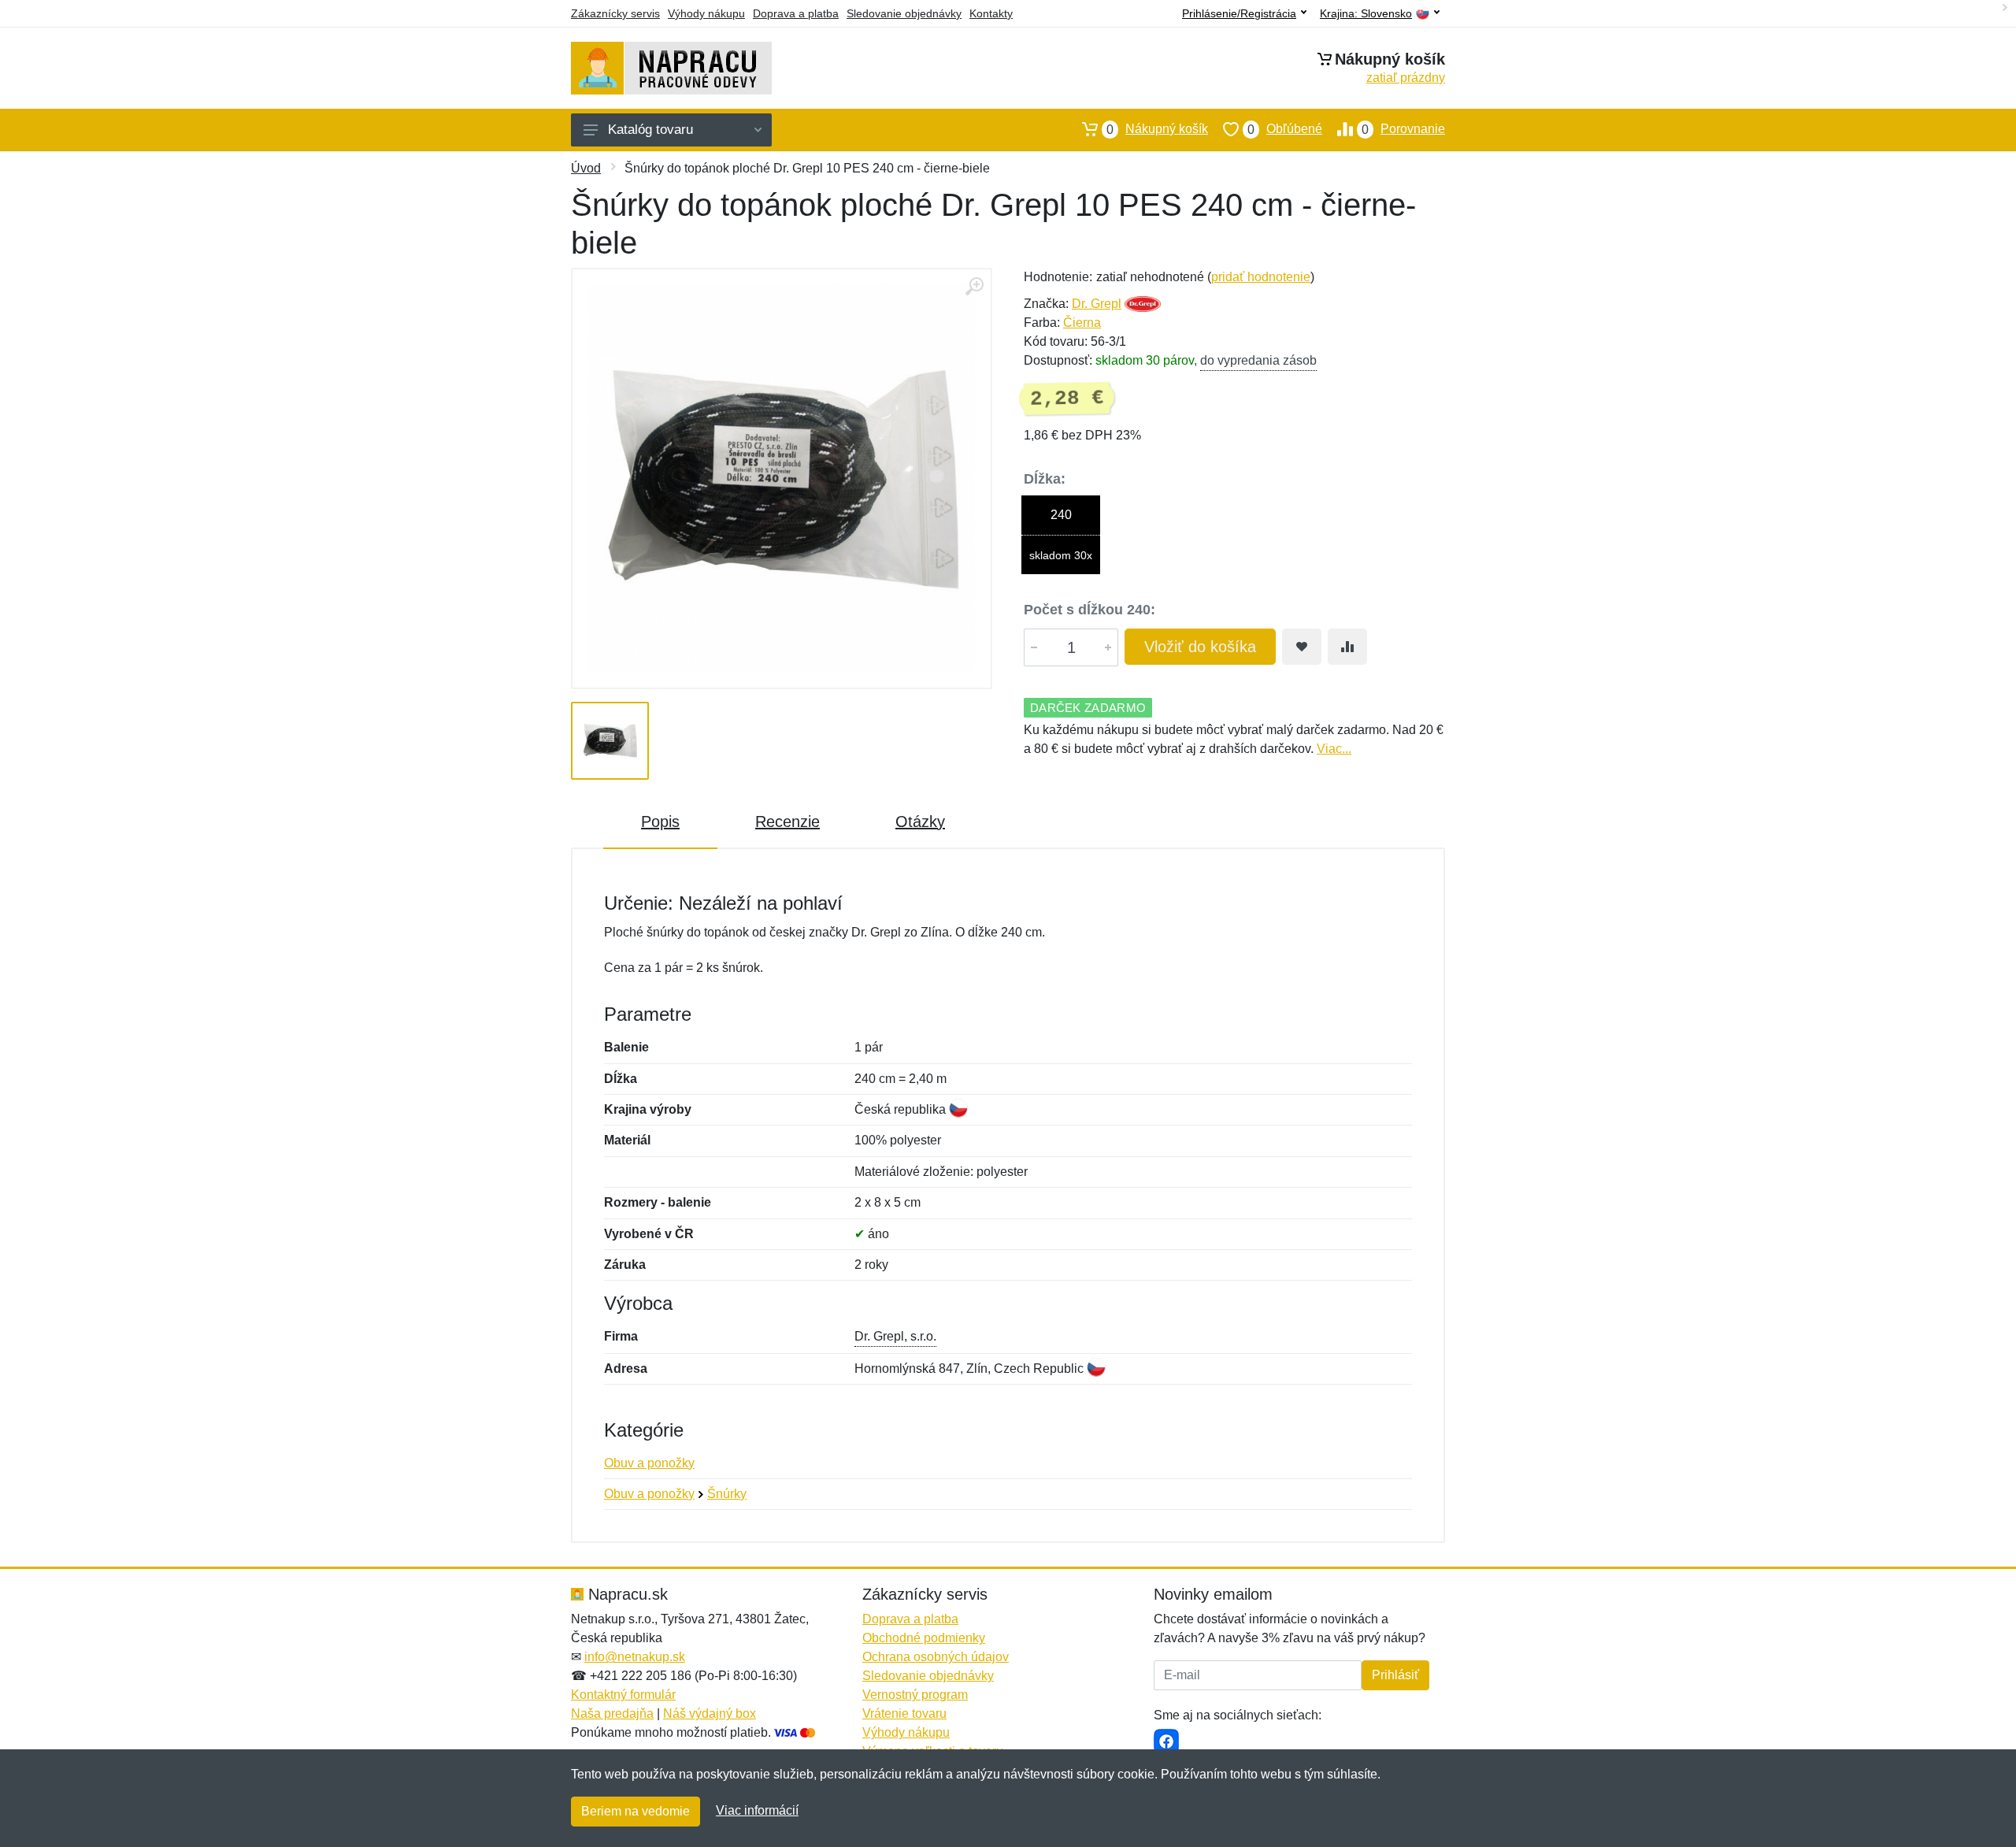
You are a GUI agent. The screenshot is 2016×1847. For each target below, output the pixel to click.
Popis (660, 822)
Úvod (586, 168)
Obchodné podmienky (924, 1638)
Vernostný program (915, 1695)
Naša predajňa (612, 1713)
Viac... (1334, 749)
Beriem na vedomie (636, 1811)
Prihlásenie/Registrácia (1239, 13)
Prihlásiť (1395, 1675)
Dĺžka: (1045, 479)
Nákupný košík (1157, 129)
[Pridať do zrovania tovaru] (1347, 647)
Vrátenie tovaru (904, 1713)
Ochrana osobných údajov (936, 1657)
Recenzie (787, 822)
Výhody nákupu (706, 13)
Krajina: (1366, 14)
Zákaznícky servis (615, 13)
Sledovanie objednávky (904, 13)
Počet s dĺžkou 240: (1090, 610)
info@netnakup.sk (635, 1657)
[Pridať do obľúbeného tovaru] (1302, 647)
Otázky (920, 822)
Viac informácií (757, 1810)
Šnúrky (727, 1494)
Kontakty (991, 13)
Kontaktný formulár (623, 1695)
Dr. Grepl (1097, 304)
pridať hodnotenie (1261, 277)
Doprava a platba (796, 13)
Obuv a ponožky (649, 1463)
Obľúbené (1285, 129)
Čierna (1082, 323)
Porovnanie (1403, 129)
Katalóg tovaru (650, 130)
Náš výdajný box (710, 1713)
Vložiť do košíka (1200, 647)
